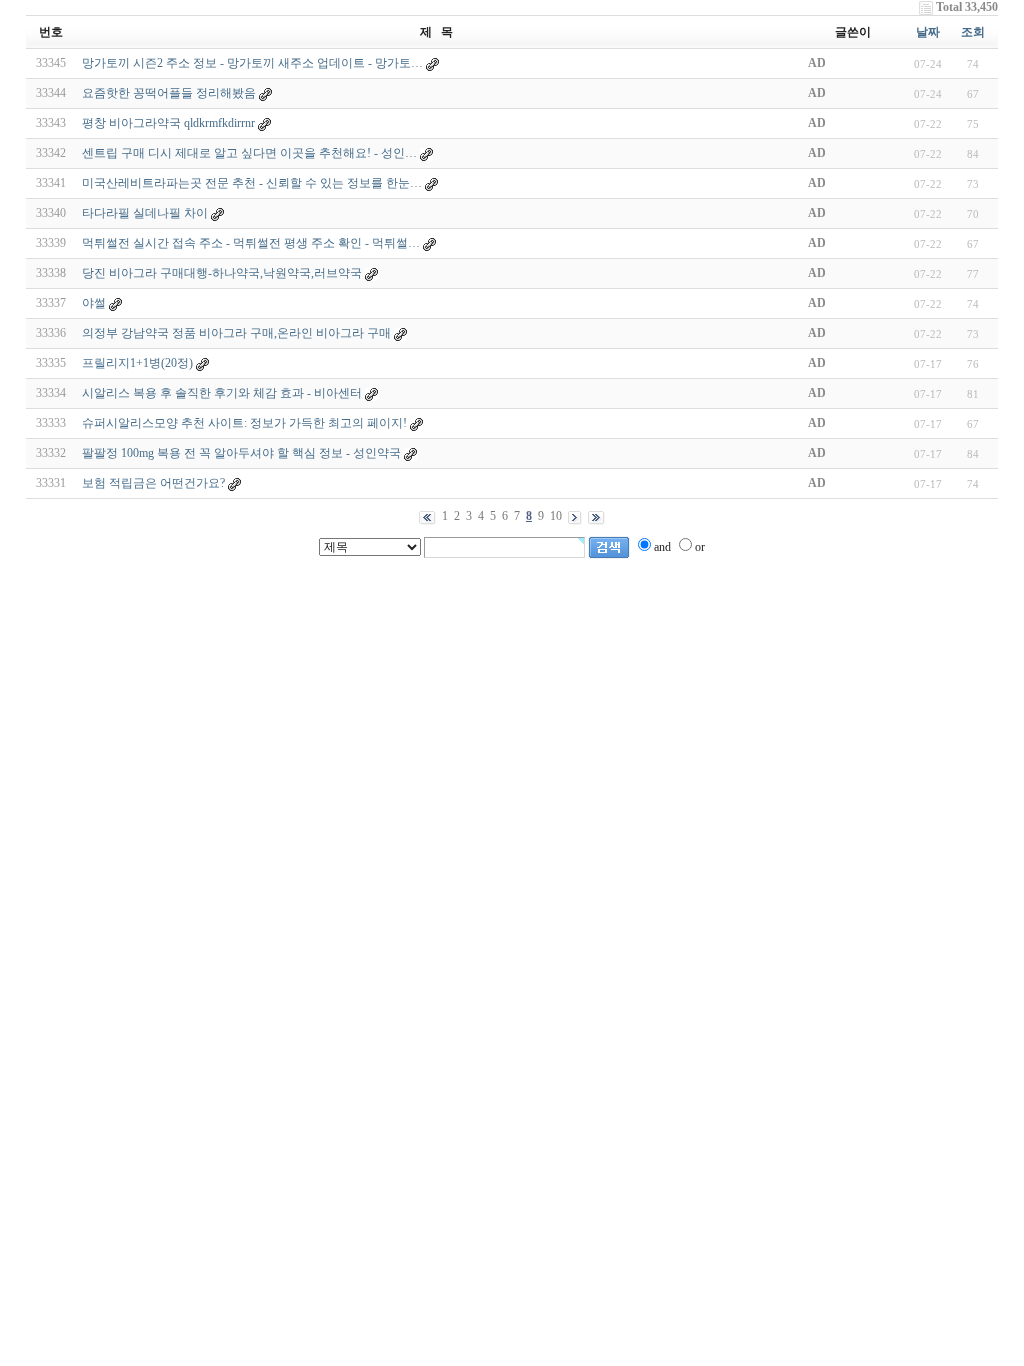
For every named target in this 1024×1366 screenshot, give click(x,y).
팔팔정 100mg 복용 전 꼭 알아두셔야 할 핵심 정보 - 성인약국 (241, 453)
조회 (973, 32)
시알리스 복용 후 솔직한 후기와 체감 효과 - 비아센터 (222, 393)
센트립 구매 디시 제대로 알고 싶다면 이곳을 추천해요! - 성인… (249, 153)
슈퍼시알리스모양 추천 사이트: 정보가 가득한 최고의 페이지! (244, 423)
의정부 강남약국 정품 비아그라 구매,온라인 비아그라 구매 (236, 333)
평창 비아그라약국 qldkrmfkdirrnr (168, 123)
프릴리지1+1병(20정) (137, 363)
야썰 (94, 303)
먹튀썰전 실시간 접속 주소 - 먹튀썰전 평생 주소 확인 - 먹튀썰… (251, 243)
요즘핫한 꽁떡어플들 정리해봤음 (169, 93)
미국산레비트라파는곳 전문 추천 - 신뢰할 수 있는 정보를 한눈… (252, 183)
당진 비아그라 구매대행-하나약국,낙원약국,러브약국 (222, 273)
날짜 (928, 32)
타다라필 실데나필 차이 (145, 213)
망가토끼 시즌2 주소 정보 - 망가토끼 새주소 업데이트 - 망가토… (252, 63)
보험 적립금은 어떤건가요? (153, 483)
